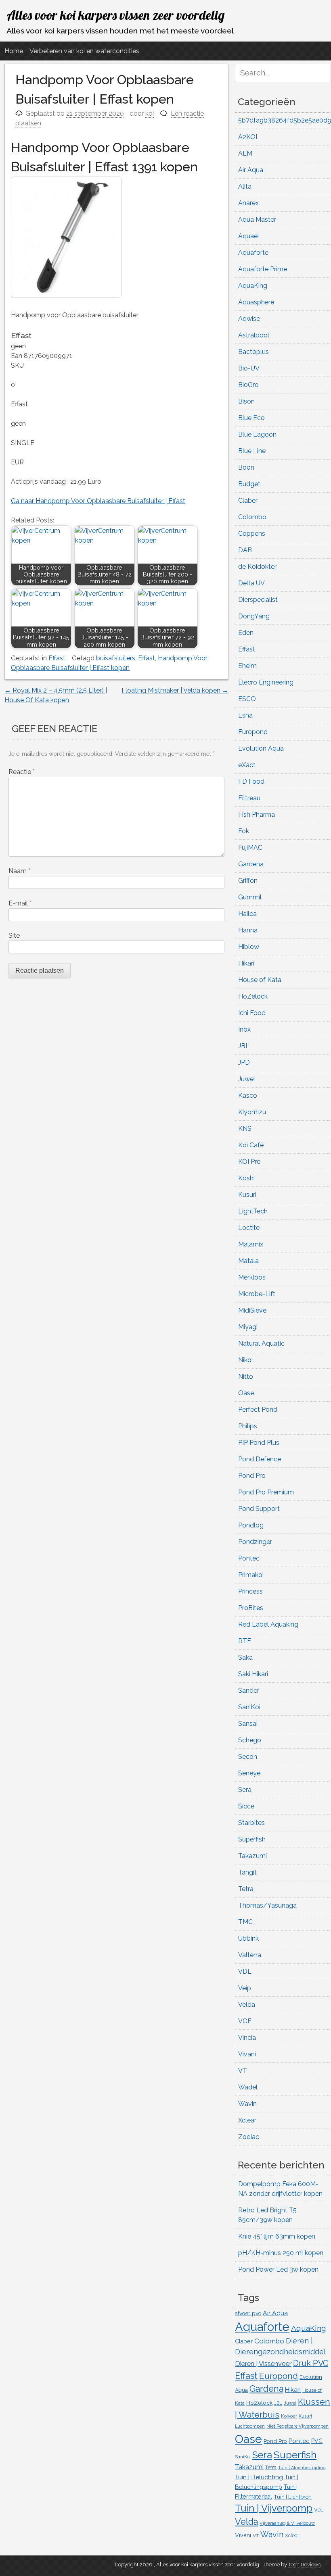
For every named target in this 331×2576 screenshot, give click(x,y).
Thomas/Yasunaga (267, 1905)
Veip (245, 1988)
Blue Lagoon (257, 434)
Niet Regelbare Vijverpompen (297, 2426)
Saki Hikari (253, 1674)
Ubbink (248, 1938)
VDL (245, 1972)
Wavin (247, 2104)
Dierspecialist (258, 600)
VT (243, 2071)
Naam (19, 871)
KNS (245, 1129)
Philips (248, 1426)
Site (14, 935)
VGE (245, 2021)
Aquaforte (253, 253)
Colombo (252, 517)
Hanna (248, 930)
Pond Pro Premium (266, 1492)
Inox (244, 1029)
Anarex (248, 203)
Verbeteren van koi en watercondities (84, 51)
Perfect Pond (258, 1410)
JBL (244, 1046)
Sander (249, 1691)
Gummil (250, 897)
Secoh (248, 1757)
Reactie (22, 772)
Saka (245, 1657)
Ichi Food (252, 1013)
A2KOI (248, 137)
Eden (246, 633)
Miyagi (248, 1327)
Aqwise (249, 319)
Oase (246, 1393)
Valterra (250, 1955)
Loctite (249, 1228)
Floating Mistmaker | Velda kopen (175, 690)
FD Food (251, 781)
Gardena (251, 864)
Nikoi (245, 1360)
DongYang (254, 616)
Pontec (249, 1558)
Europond (253, 732)
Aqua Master (257, 220)
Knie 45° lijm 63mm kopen (277, 2236)
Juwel (247, 1079)
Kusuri (247, 1195)
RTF (245, 1641)
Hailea (247, 914)
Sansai (248, 1724)
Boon (246, 467)
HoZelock (253, 996)
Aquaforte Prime (263, 269)
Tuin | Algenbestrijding (302, 2468)
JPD (244, 1062)
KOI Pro (249, 1162)
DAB (245, 550)
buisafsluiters (116, 658)
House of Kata (260, 980)
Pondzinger (255, 1542)
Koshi (246, 1178)
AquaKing (253, 286)
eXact (247, 765)
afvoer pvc (248, 2313)
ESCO (247, 699)
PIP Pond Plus (259, 1443)
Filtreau (249, 798)
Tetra (246, 1889)
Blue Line (252, 451)
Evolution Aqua (261, 748)
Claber (248, 500)
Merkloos (252, 1277)
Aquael (249, 236)
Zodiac (249, 2137)
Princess (250, 1591)
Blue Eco (251, 418)
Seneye (249, 1773)
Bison (246, 401)
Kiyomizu (252, 1112)
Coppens (252, 534)
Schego (250, 1740)
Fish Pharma (257, 815)
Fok (244, 831)
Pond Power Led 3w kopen (278, 2269)
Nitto (246, 1376)
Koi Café (251, 1145)
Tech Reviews (304, 2565)
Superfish (252, 1839)
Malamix (251, 1244)
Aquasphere (256, 302)
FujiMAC (250, 848)
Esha (245, 715)
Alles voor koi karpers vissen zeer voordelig (115, 15)
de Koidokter (257, 567)
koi (150, 113)
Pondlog (251, 1525)
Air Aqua (251, 170)
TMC (245, 1922)
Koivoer (289, 2416)
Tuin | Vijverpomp (274, 2508)
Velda (247, 2005)
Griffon (248, 881)
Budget (249, 484)
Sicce (246, 1806)
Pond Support (259, 1509)
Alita (245, 186)
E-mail (20, 903)
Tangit (247, 1872)
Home (14, 51)
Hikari (246, 963)
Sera (245, 1790)
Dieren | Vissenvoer (263, 2364)
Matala (248, 1261)
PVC (317, 2441)
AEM (245, 153)
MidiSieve (252, 1310)
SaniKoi (249, 1707)
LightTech (253, 1211)
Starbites (251, 1823)
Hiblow (249, 947)
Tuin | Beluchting (259, 2477)
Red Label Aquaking (268, 1624)
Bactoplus (253, 352)
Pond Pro (252, 1476)
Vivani (247, 2054)
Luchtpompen (250, 2426)
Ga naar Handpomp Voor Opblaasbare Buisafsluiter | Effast (98, 501)
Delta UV (251, 583)
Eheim (247, 666)
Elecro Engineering (266, 682)
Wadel (248, 2087)
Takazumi (252, 1856)
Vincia (247, 2038)
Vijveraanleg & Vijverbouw (287, 2523)
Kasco (248, 1096)
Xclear (247, 2120)
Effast (57, 658)
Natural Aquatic (261, 1343)
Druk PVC (311, 2363)
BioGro (248, 385)
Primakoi (251, 1575)
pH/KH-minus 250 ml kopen (281, 2253)
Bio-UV (249, 368)
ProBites (251, 1608)
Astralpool (254, 335)
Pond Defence (260, 1459)
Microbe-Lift (257, 1294)
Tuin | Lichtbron (293, 2497)
